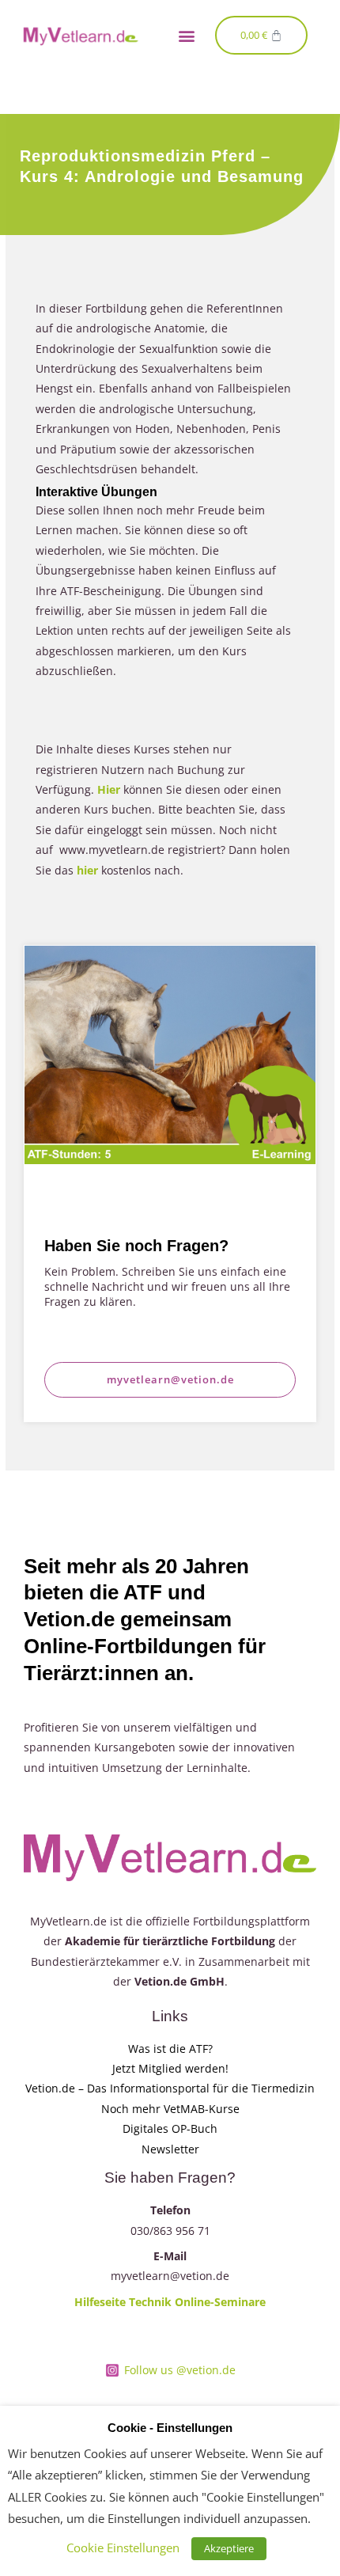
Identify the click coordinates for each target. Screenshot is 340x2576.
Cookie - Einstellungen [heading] (170, 2428)
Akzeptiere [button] (229, 2548)
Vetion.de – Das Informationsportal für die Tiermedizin (170, 2088)
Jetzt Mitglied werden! (170, 2068)
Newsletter (170, 2149)
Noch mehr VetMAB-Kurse (170, 2109)
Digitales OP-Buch (170, 2128)
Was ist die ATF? (170, 2049)
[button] (186, 35)
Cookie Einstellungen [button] (123, 2548)
